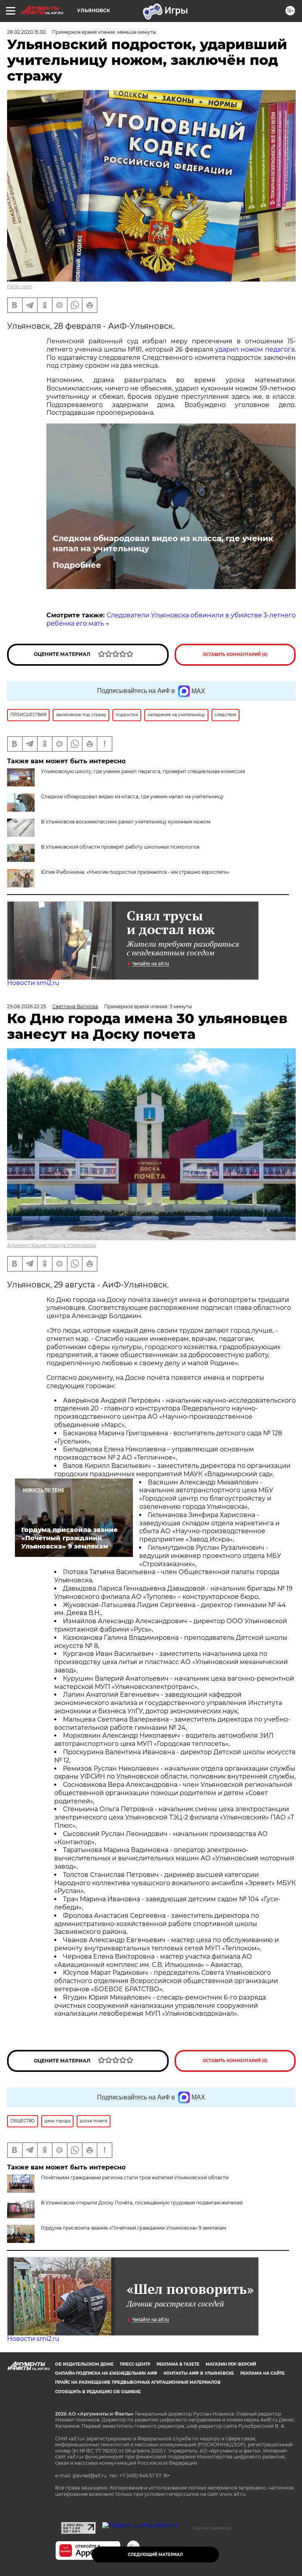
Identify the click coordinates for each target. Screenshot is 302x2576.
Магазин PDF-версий (231, 2364)
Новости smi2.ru (33, 983)
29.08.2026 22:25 (27, 1006)
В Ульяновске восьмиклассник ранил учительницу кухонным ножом (126, 822)
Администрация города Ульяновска (52, 1245)
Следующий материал (155, 2555)
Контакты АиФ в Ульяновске (199, 2373)
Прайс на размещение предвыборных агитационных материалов (138, 2382)
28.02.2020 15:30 (26, 32)
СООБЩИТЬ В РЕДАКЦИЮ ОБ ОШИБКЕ (98, 2392)
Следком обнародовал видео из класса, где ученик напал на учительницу (163, 543)
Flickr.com (20, 286)
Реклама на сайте (262, 2373)
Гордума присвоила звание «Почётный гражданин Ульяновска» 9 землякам (134, 2228)
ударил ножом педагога (255, 349)
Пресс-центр (135, 2364)
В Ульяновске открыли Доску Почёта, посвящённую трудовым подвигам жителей (142, 2203)
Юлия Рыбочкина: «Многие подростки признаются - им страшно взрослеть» (135, 872)
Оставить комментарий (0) (235, 655)
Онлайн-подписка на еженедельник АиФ (106, 2373)
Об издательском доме (84, 2364)
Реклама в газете (178, 2364)
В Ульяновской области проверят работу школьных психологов (120, 847)
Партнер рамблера (212, 2528)
